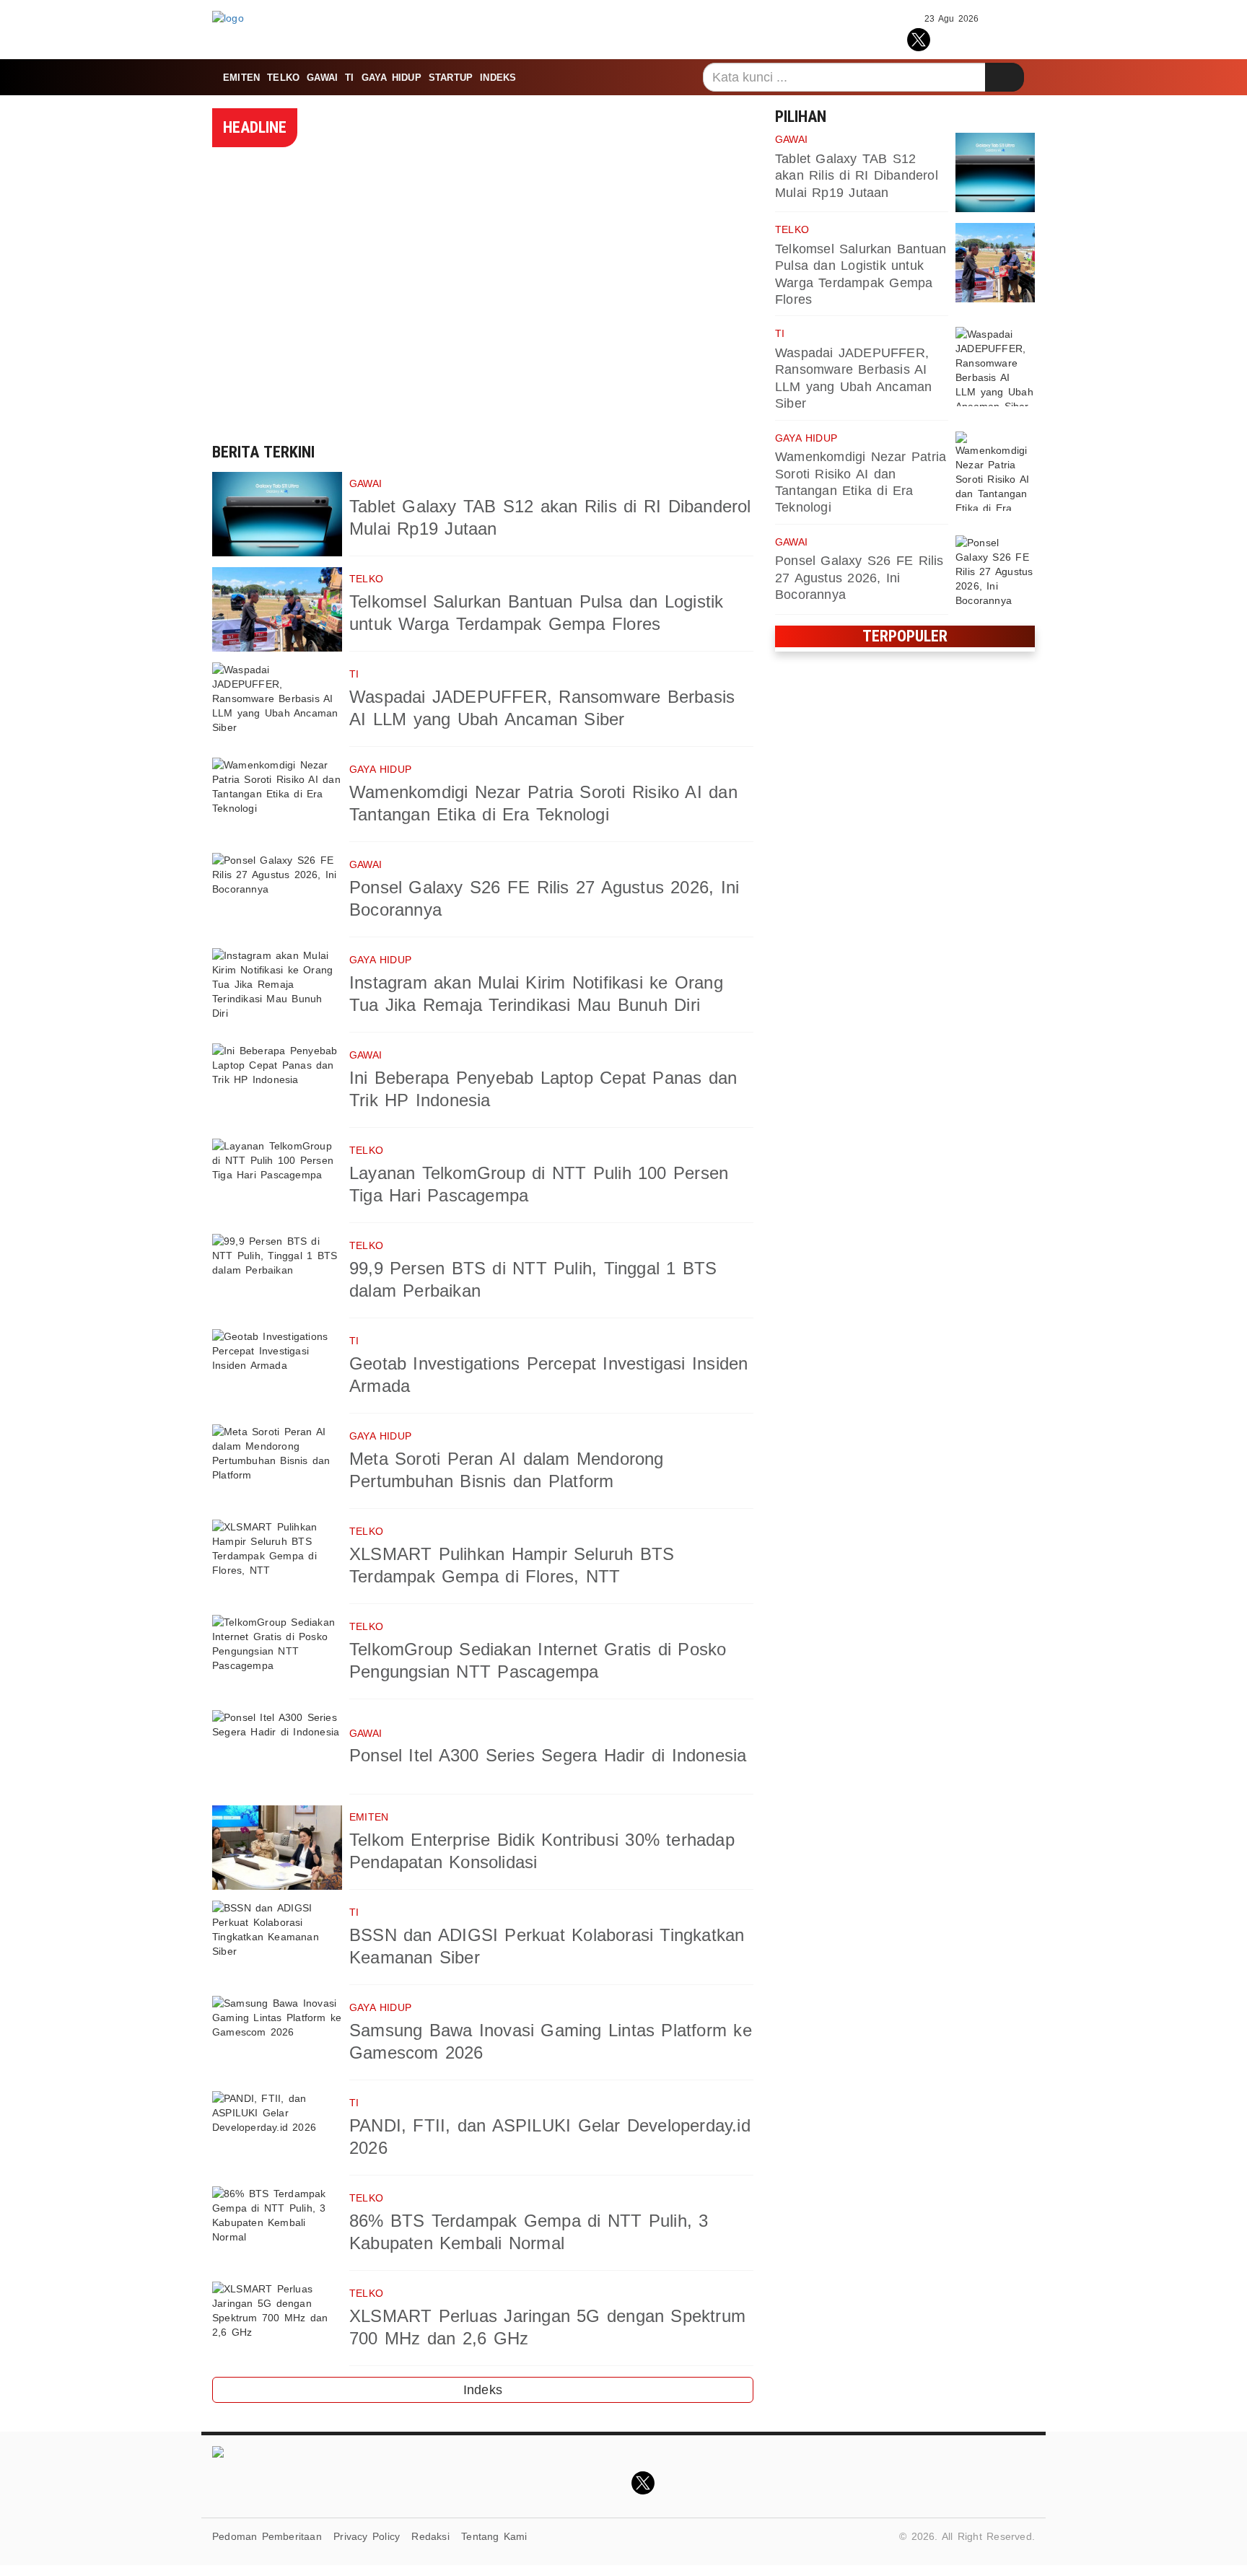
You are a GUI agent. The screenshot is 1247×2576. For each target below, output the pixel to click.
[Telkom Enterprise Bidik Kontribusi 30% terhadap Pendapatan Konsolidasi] (277, 1848)
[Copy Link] (983, 38)
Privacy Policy (367, 2536)
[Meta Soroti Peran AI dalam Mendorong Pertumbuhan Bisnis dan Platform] (277, 1467)
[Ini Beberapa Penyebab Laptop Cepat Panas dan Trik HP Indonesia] (277, 1086)
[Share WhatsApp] (951, 38)
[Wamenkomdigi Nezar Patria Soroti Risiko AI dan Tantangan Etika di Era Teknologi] (277, 800)
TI (349, 78)
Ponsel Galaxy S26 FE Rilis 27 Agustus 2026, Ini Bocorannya (859, 578)
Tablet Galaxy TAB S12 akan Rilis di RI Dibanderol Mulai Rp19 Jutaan (857, 176)
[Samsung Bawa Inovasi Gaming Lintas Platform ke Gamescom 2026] (277, 2038)
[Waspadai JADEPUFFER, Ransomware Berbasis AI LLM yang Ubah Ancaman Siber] (277, 705)
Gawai (322, 78)
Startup (451, 78)
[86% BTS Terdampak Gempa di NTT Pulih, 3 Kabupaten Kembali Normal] (277, 2229)
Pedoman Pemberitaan (267, 2536)
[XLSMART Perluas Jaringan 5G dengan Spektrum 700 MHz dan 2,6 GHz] (277, 2324)
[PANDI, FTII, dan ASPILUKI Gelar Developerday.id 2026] (277, 2133)
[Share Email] (1015, 38)
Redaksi (430, 2536)
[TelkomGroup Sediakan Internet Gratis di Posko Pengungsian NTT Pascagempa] (277, 1657)
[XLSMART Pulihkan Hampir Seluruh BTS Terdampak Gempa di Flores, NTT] (277, 1562)
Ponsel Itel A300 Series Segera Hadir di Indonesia (548, 1755)
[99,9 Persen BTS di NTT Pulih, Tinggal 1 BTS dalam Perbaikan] (277, 1276)
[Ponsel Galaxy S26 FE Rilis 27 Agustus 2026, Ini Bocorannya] (277, 895)
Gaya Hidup (391, 78)
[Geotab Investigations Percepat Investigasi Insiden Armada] (277, 1371)
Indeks (498, 78)
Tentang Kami (494, 2536)
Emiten (241, 78)
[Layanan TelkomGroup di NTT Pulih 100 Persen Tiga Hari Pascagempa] (277, 1181)
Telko (283, 78)
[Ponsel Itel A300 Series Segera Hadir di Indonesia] (277, 1752)
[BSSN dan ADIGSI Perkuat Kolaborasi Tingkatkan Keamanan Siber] (277, 1943)
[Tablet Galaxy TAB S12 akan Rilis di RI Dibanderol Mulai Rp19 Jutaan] (277, 514)
